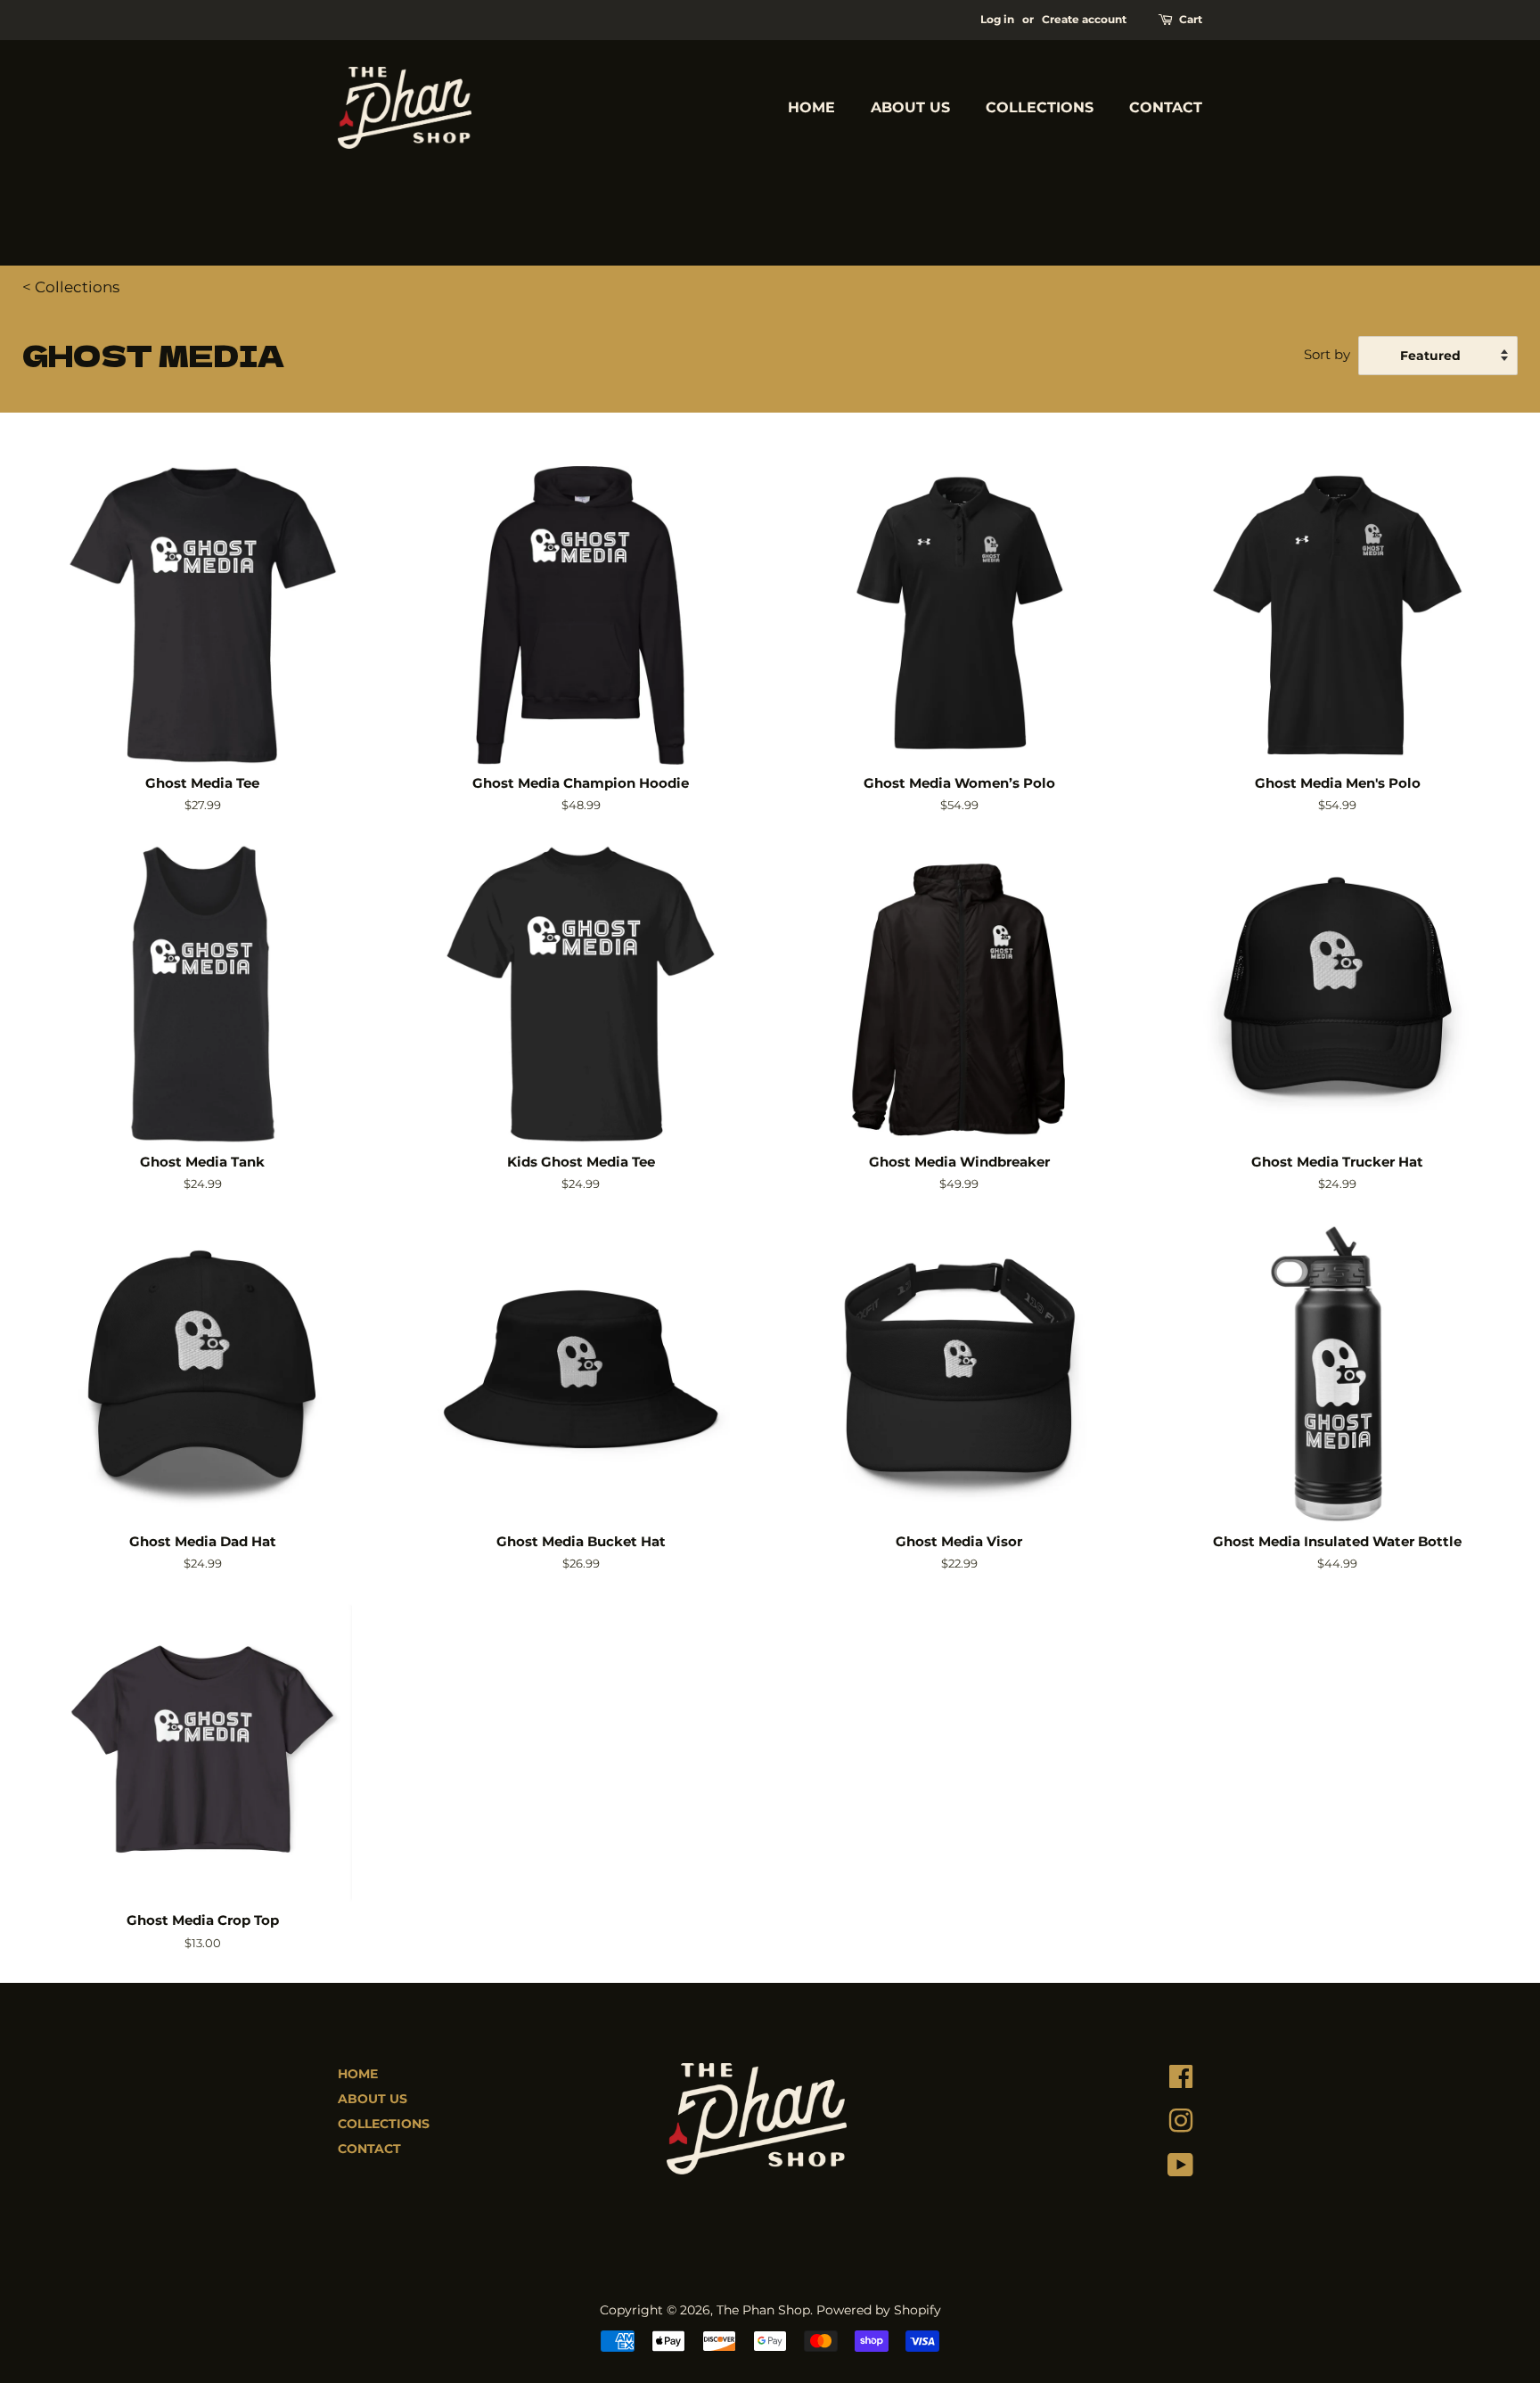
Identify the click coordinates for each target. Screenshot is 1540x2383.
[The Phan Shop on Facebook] (1181, 2081)
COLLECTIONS (1040, 107)
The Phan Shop (763, 2310)
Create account (1084, 19)
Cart (1191, 19)
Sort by (1327, 354)
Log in (997, 19)
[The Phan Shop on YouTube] (1180, 2169)
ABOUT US (910, 107)
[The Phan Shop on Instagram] (1181, 2125)
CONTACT (1166, 107)
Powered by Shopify (879, 2310)
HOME (811, 107)
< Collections (71, 287)
